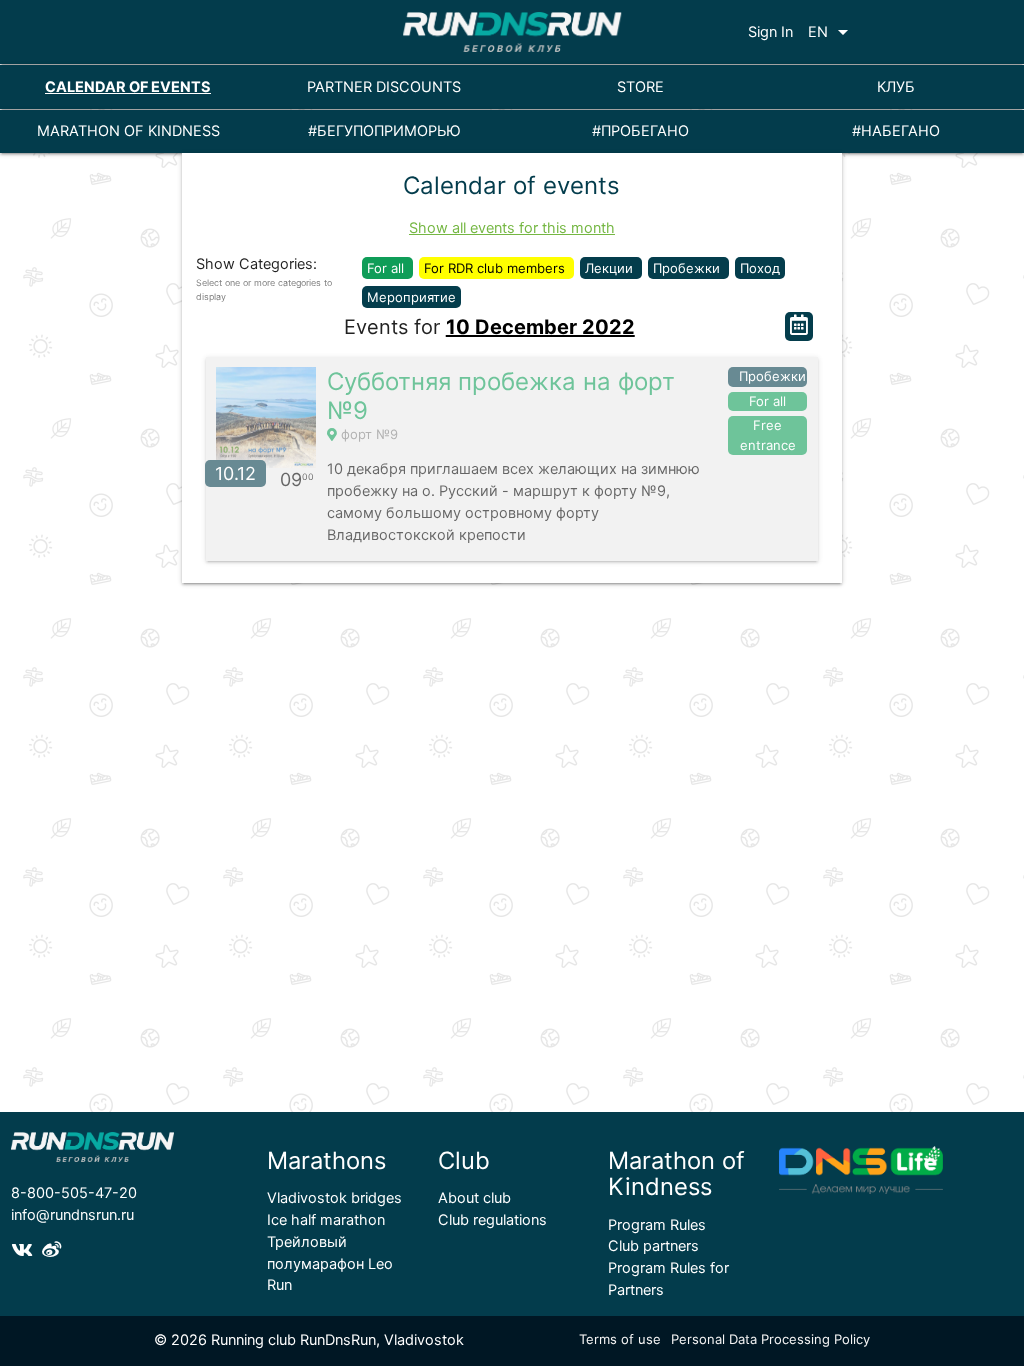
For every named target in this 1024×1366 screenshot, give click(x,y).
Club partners (653, 1246)
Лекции (611, 268)
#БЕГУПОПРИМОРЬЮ (384, 131)
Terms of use (620, 1339)
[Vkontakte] (26, 1251)
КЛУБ (896, 87)
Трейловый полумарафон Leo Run (330, 1264)
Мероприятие (411, 297)
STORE (640, 87)
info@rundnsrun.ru (72, 1215)
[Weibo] (54, 1251)
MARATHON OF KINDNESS (128, 131)
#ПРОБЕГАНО (640, 131)
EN (831, 32)
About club (474, 1198)
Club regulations (492, 1220)
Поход (760, 268)
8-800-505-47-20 (74, 1193)
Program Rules (657, 1225)
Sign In (770, 32)
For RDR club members (496, 268)
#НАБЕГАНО (896, 131)
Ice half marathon (326, 1220)
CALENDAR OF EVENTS (128, 87)
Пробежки (688, 268)
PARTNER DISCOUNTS (384, 87)
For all (387, 268)
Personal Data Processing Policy (770, 1339)
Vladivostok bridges (334, 1198)
